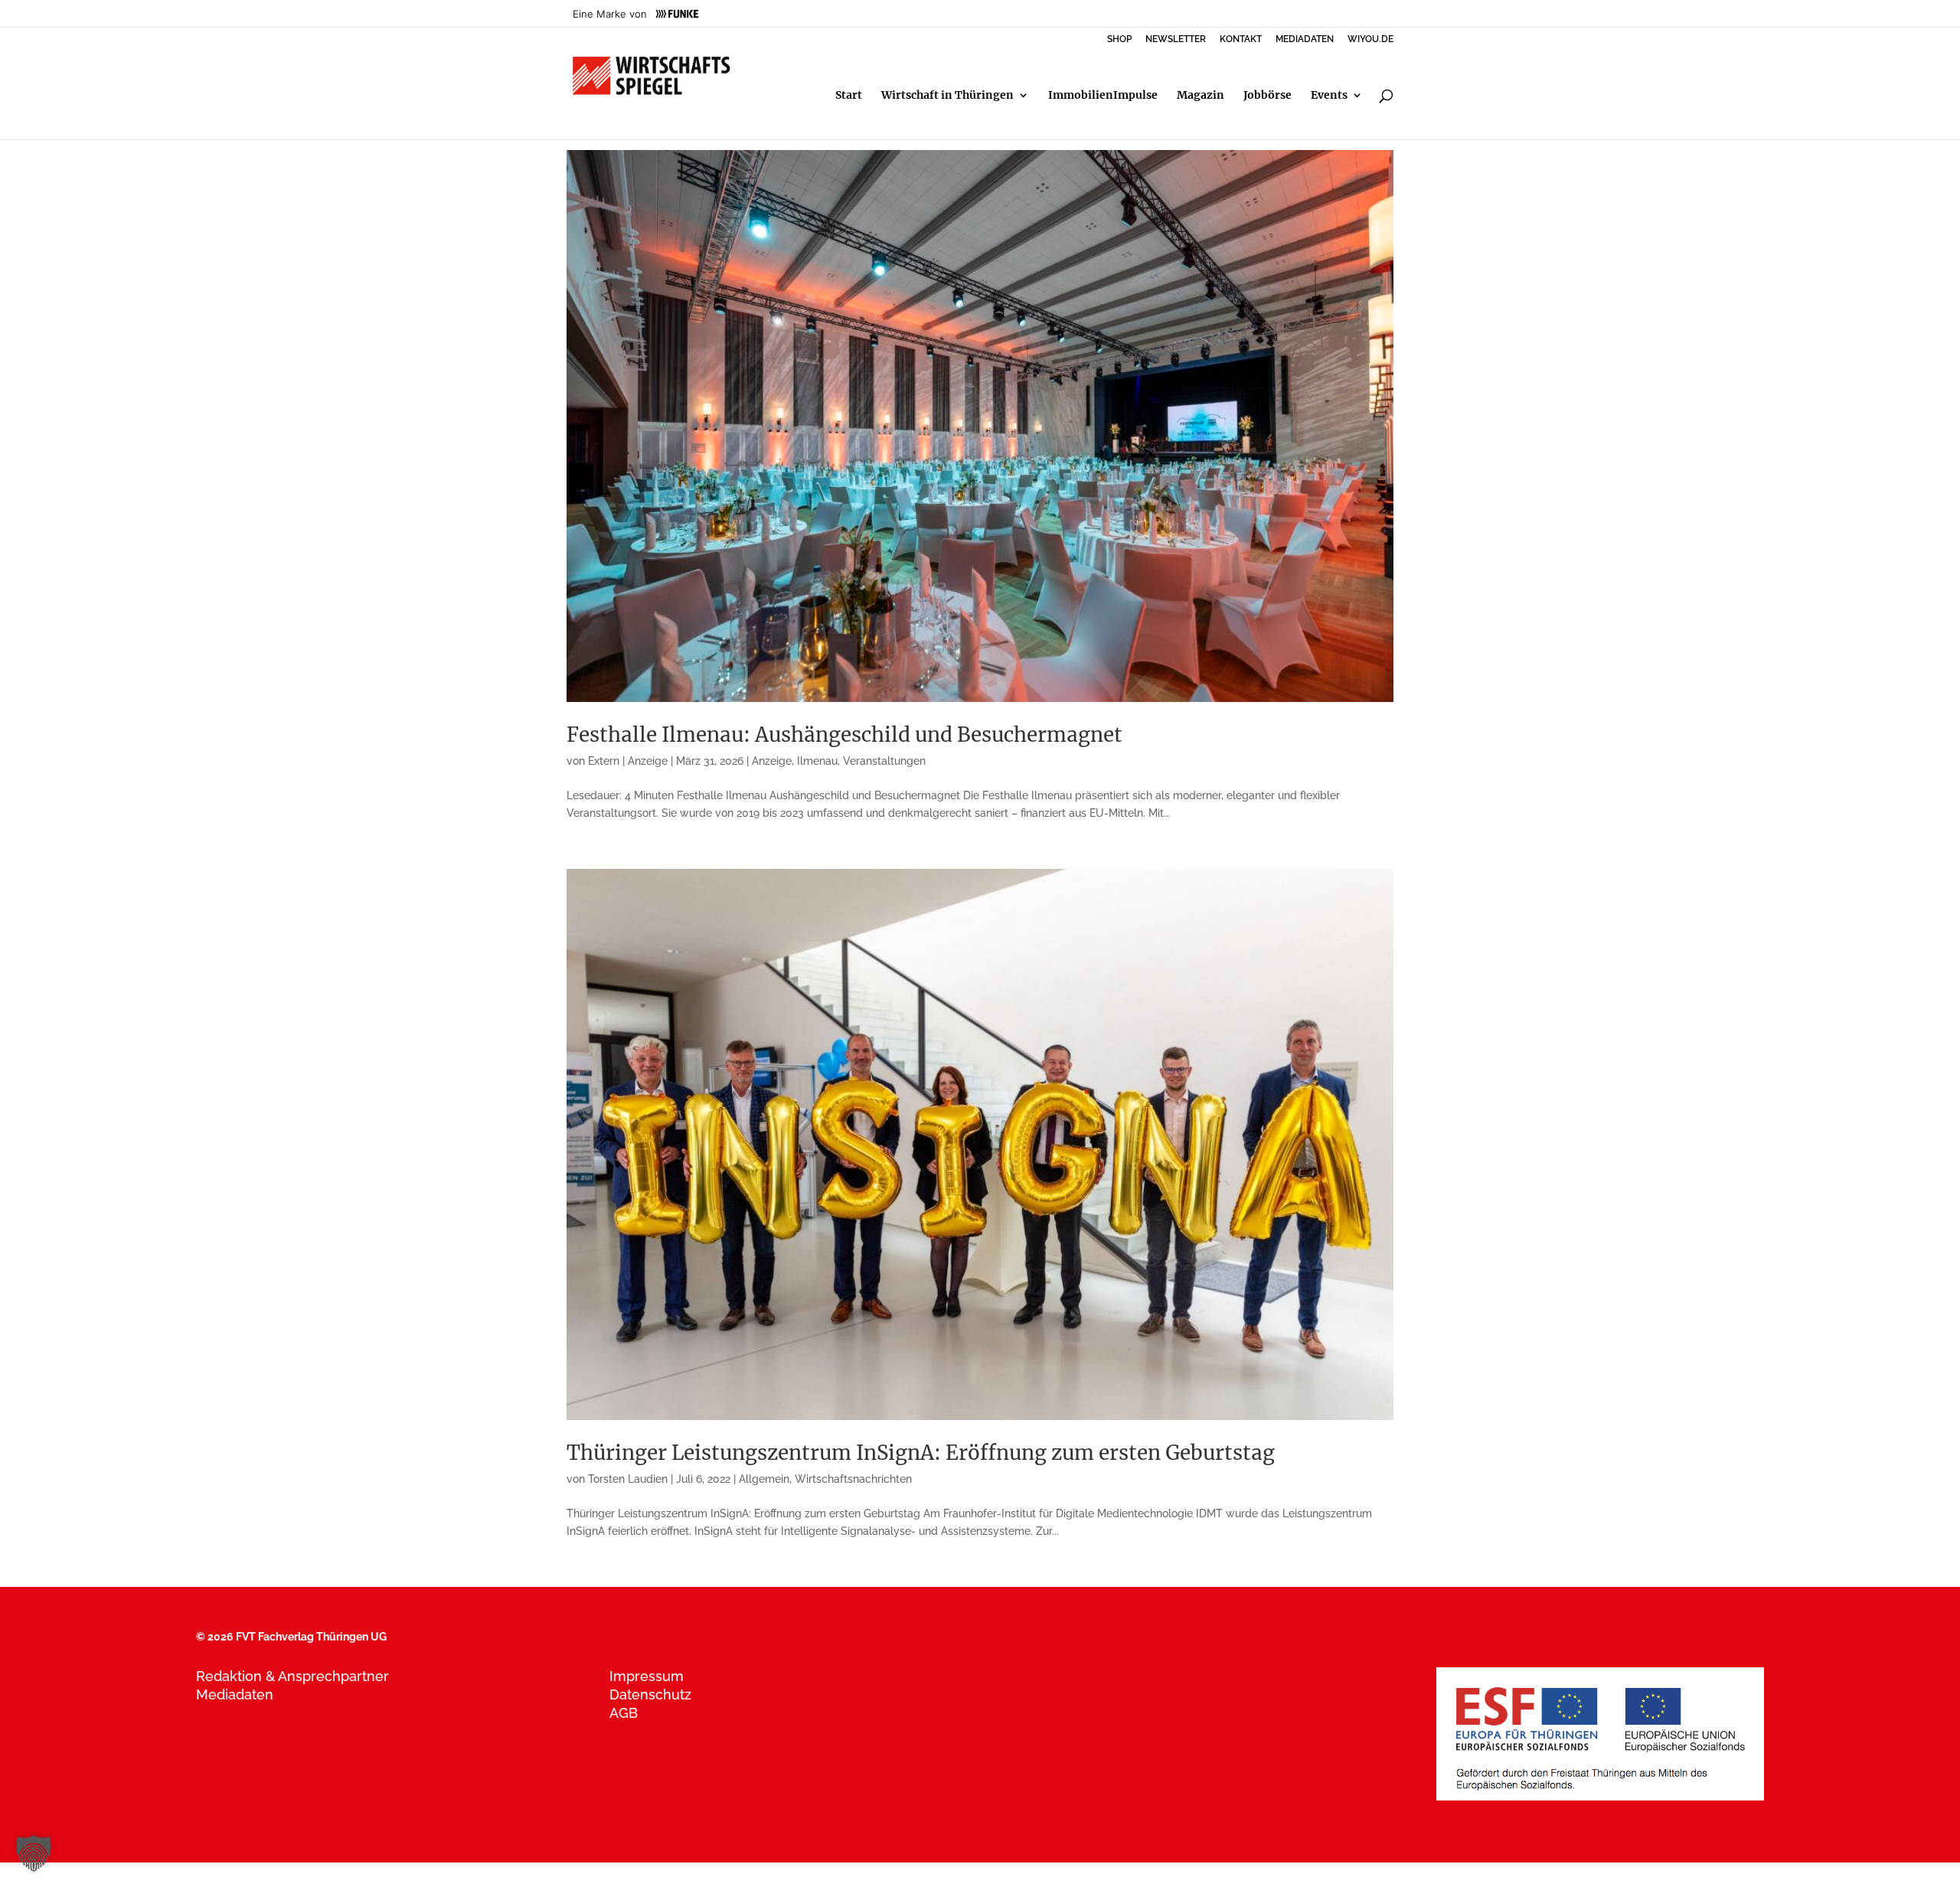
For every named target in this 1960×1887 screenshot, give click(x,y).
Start (849, 96)
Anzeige (772, 761)
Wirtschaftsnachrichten (853, 1479)
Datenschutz (650, 1694)
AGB (624, 1713)
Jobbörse (1267, 96)
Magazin (1200, 96)
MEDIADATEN (1305, 39)
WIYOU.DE (1370, 39)
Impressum (647, 1676)
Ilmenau (817, 761)
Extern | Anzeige (628, 761)
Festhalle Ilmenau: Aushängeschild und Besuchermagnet (844, 735)
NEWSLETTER (1176, 39)
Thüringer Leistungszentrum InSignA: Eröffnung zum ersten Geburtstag (921, 1453)
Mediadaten (235, 1694)
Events (1329, 96)
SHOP (1119, 39)
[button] (34, 1853)
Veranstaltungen (884, 761)
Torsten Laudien (628, 1479)
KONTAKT (1241, 39)
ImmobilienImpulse (1103, 96)
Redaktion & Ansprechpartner (292, 1676)
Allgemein (764, 1479)
